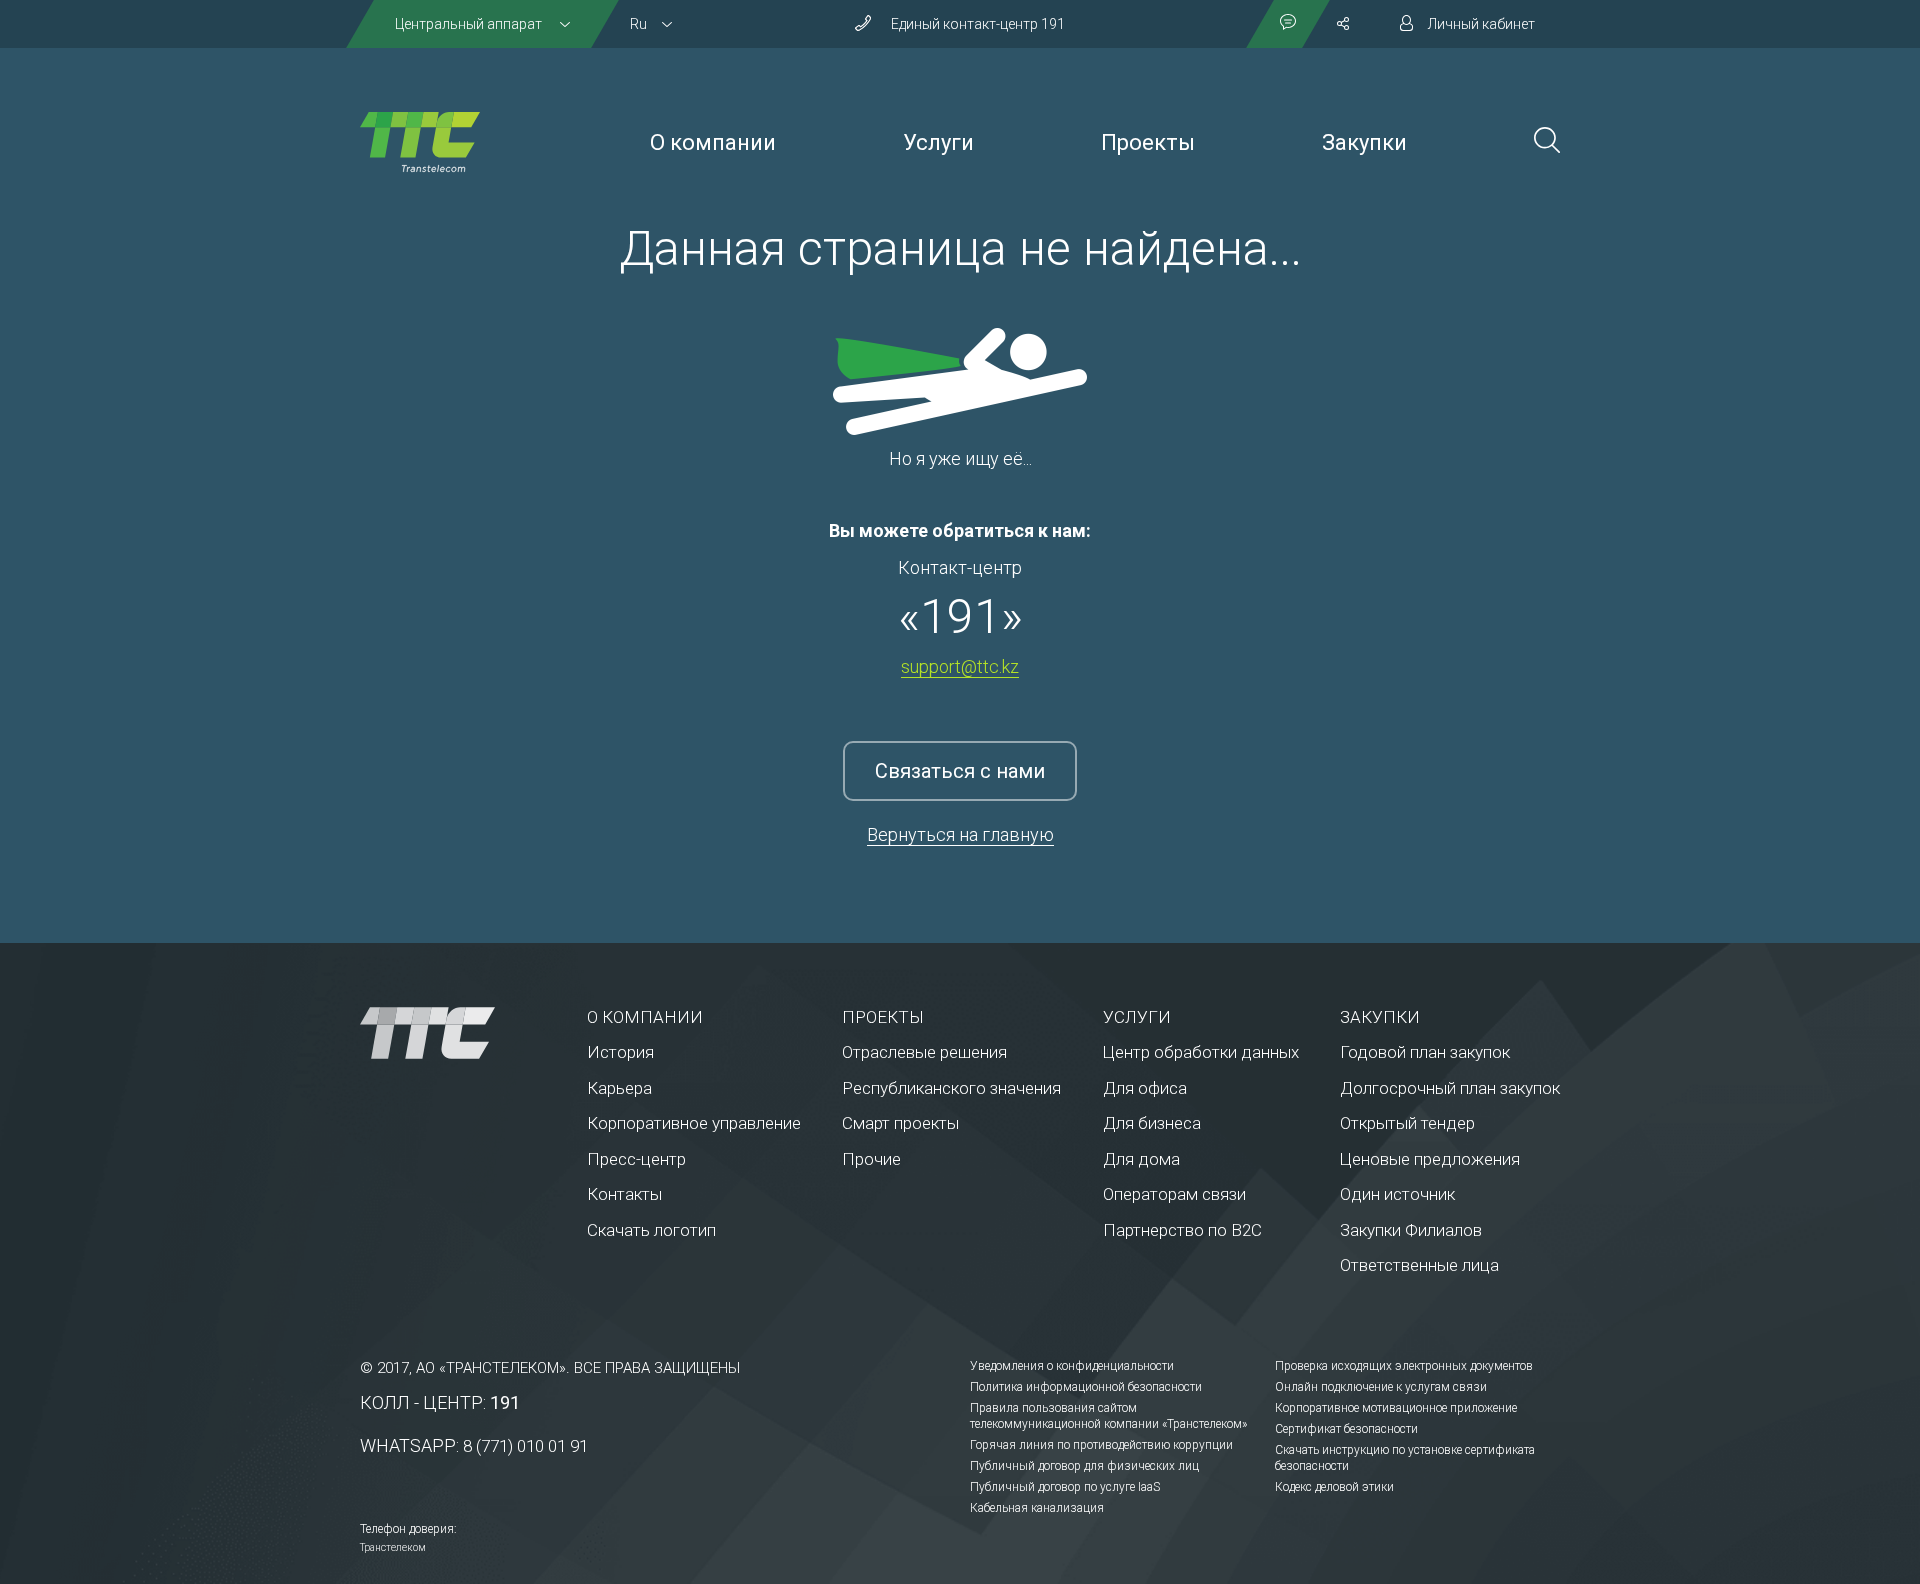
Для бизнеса (1152, 1123)
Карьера (619, 1088)
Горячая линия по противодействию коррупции (1101, 1445)
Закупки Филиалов (1411, 1230)
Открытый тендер (1407, 1123)
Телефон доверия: (408, 1529)
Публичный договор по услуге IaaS (1065, 1487)
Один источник (1397, 1194)
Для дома (1141, 1159)
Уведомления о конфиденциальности (1072, 1366)
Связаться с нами (960, 771)
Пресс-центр (636, 1159)
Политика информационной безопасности (1086, 1387)
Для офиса (1145, 1088)
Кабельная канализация (1037, 1508)
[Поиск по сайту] (1547, 142)
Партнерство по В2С (1182, 1230)
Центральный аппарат (470, 24)
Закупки (1364, 142)
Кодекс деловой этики (1334, 1487)
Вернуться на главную (960, 834)
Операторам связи (1174, 1194)
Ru (638, 24)
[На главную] (420, 142)
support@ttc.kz (960, 666)
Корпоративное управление (694, 1123)
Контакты (624, 1194)
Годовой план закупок (1425, 1052)
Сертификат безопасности (1346, 1429)
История (620, 1052)
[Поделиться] (1343, 24)
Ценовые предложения (1430, 1159)
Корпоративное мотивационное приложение (1396, 1408)
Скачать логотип (651, 1230)
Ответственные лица (1419, 1265)
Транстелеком (393, 1547)
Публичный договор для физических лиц (1084, 1466)
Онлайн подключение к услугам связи (1381, 1387)
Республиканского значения (951, 1088)
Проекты (1148, 142)
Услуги (938, 142)
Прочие (871, 1159)
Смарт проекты (900, 1123)
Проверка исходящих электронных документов (1404, 1366)
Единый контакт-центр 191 (978, 24)
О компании (713, 142)
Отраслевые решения (924, 1052)
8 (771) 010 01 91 (525, 1446)
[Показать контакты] (1288, 24)
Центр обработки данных (1201, 1052)
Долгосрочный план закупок (1450, 1088)
